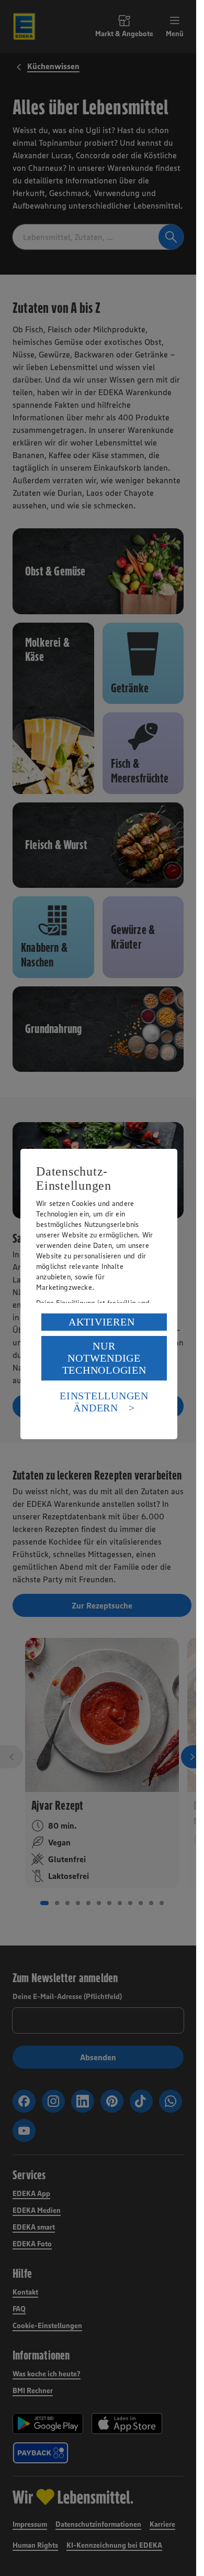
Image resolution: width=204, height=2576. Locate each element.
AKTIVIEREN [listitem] (102, 1322)
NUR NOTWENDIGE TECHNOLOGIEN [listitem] (104, 1358)
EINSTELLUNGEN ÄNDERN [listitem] (104, 1402)
